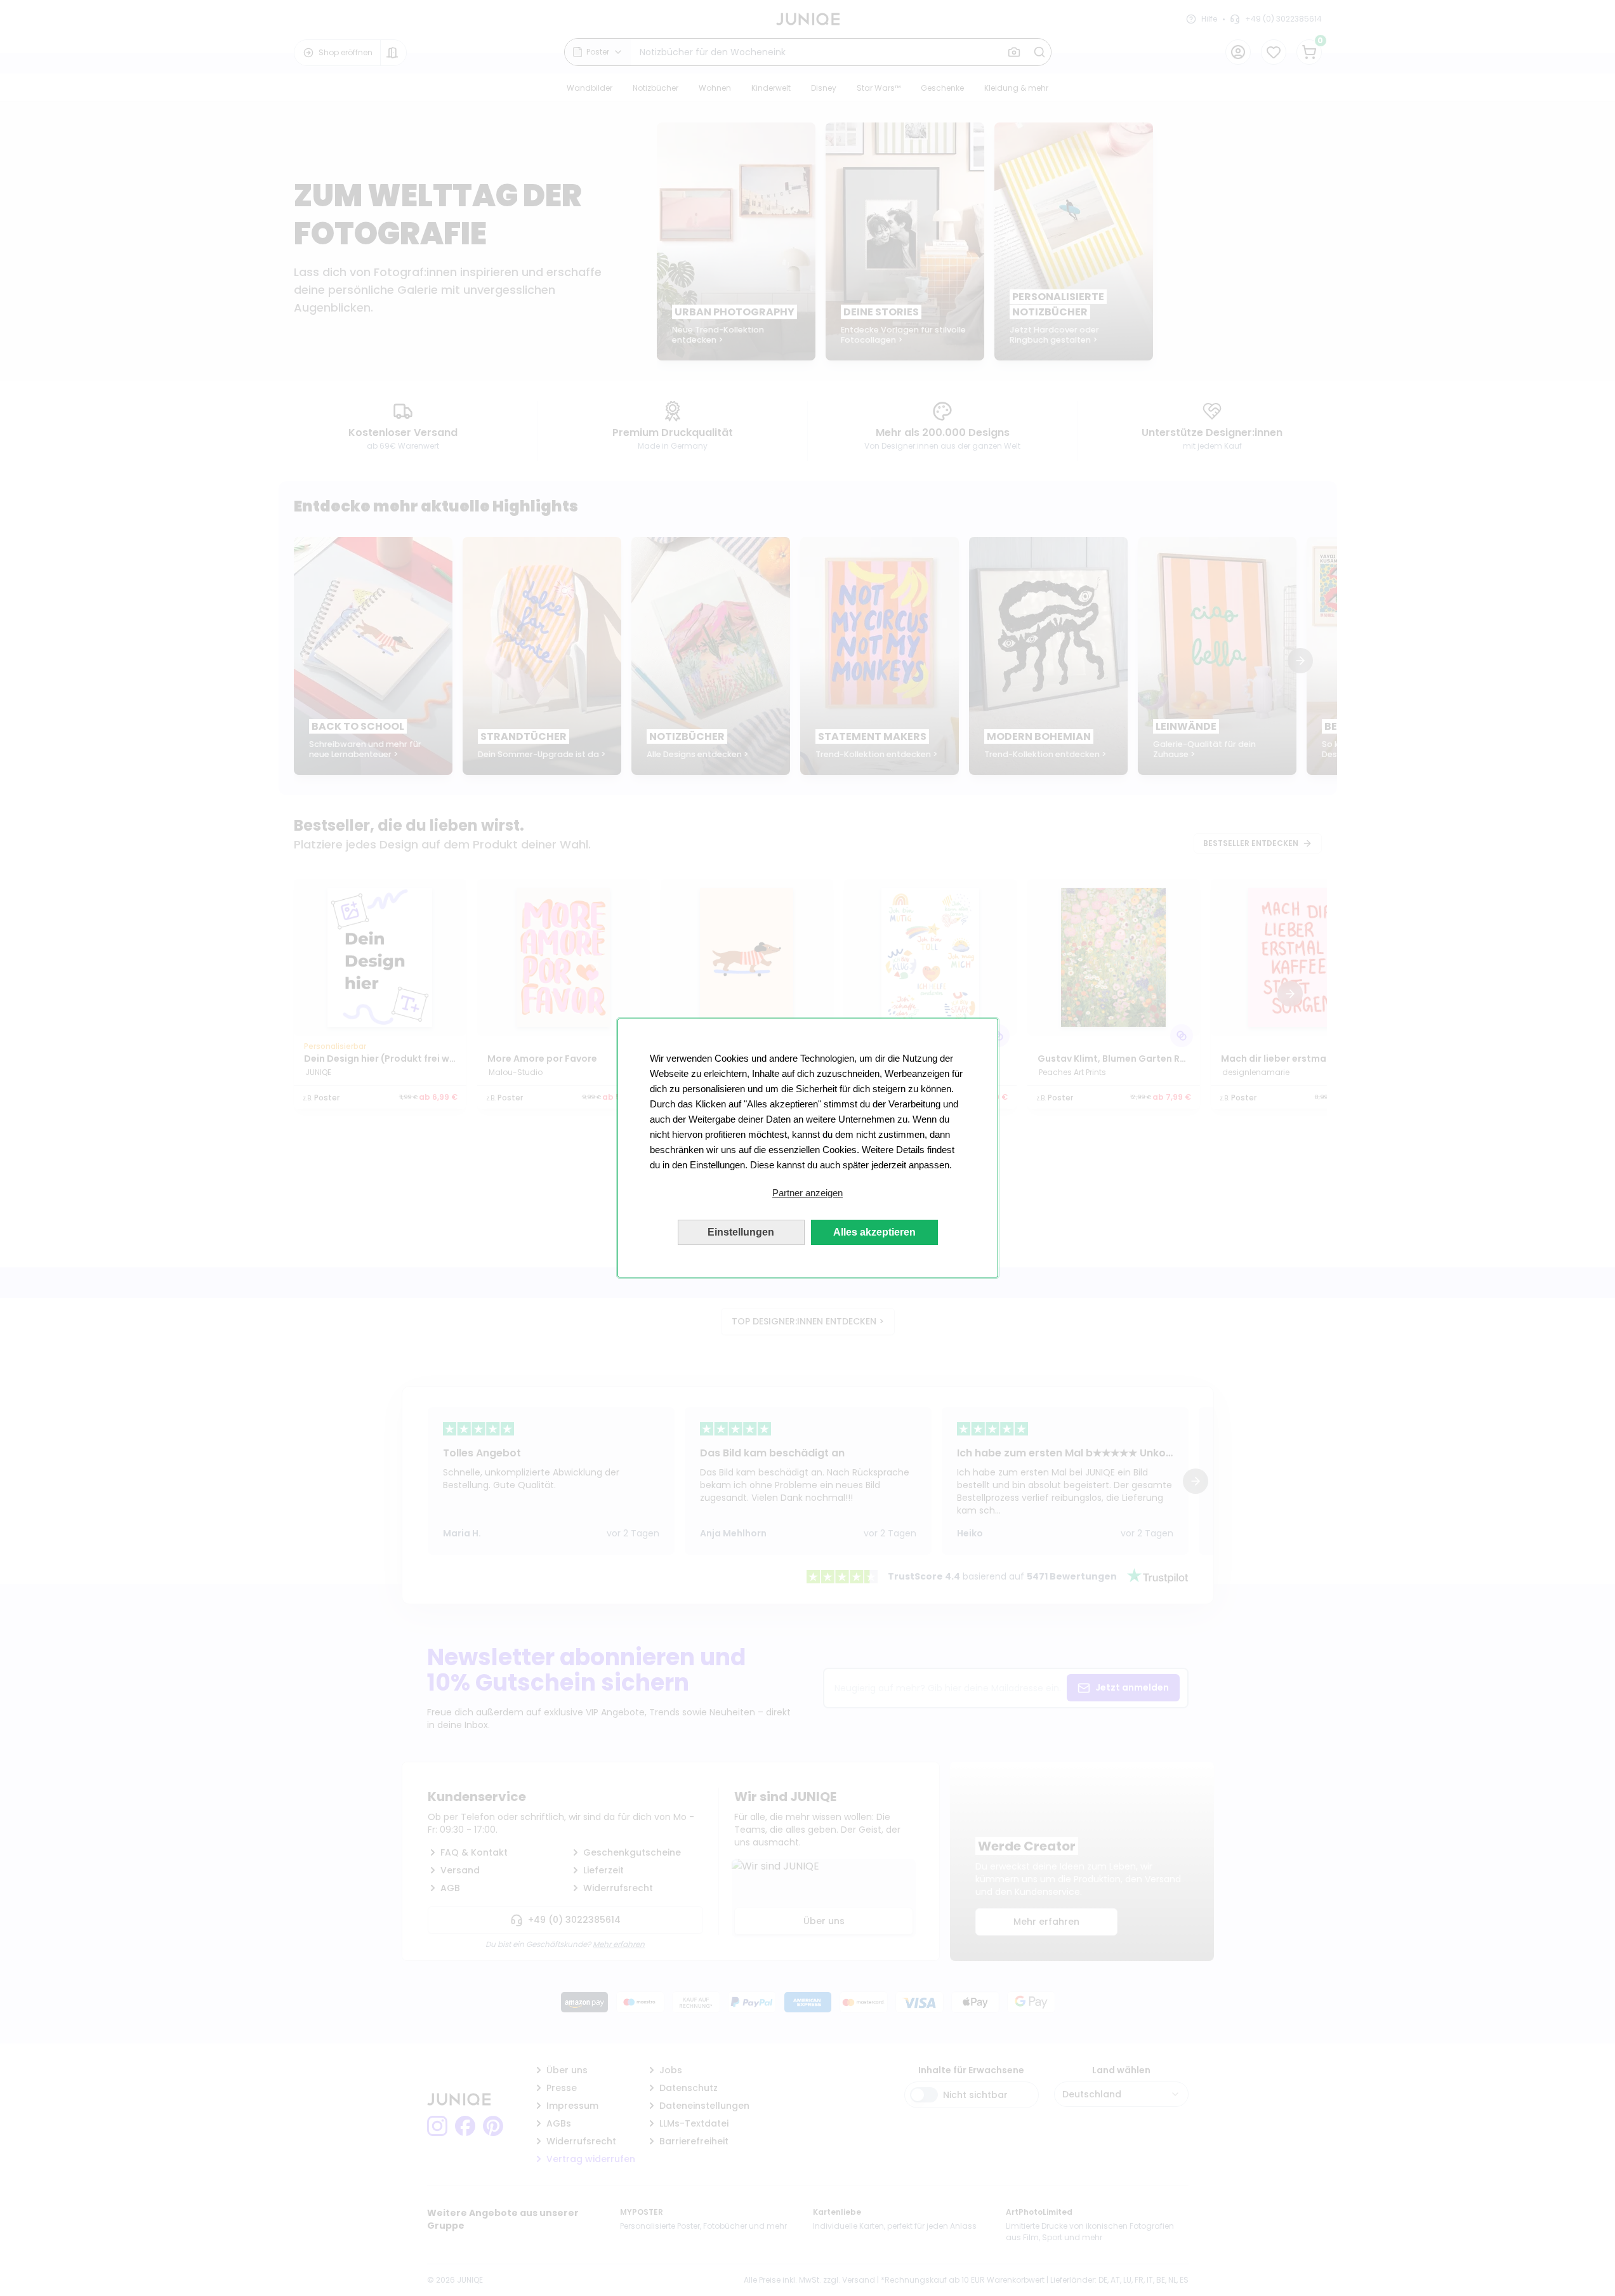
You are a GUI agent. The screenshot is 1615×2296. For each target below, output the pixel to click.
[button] (808, 1193)
